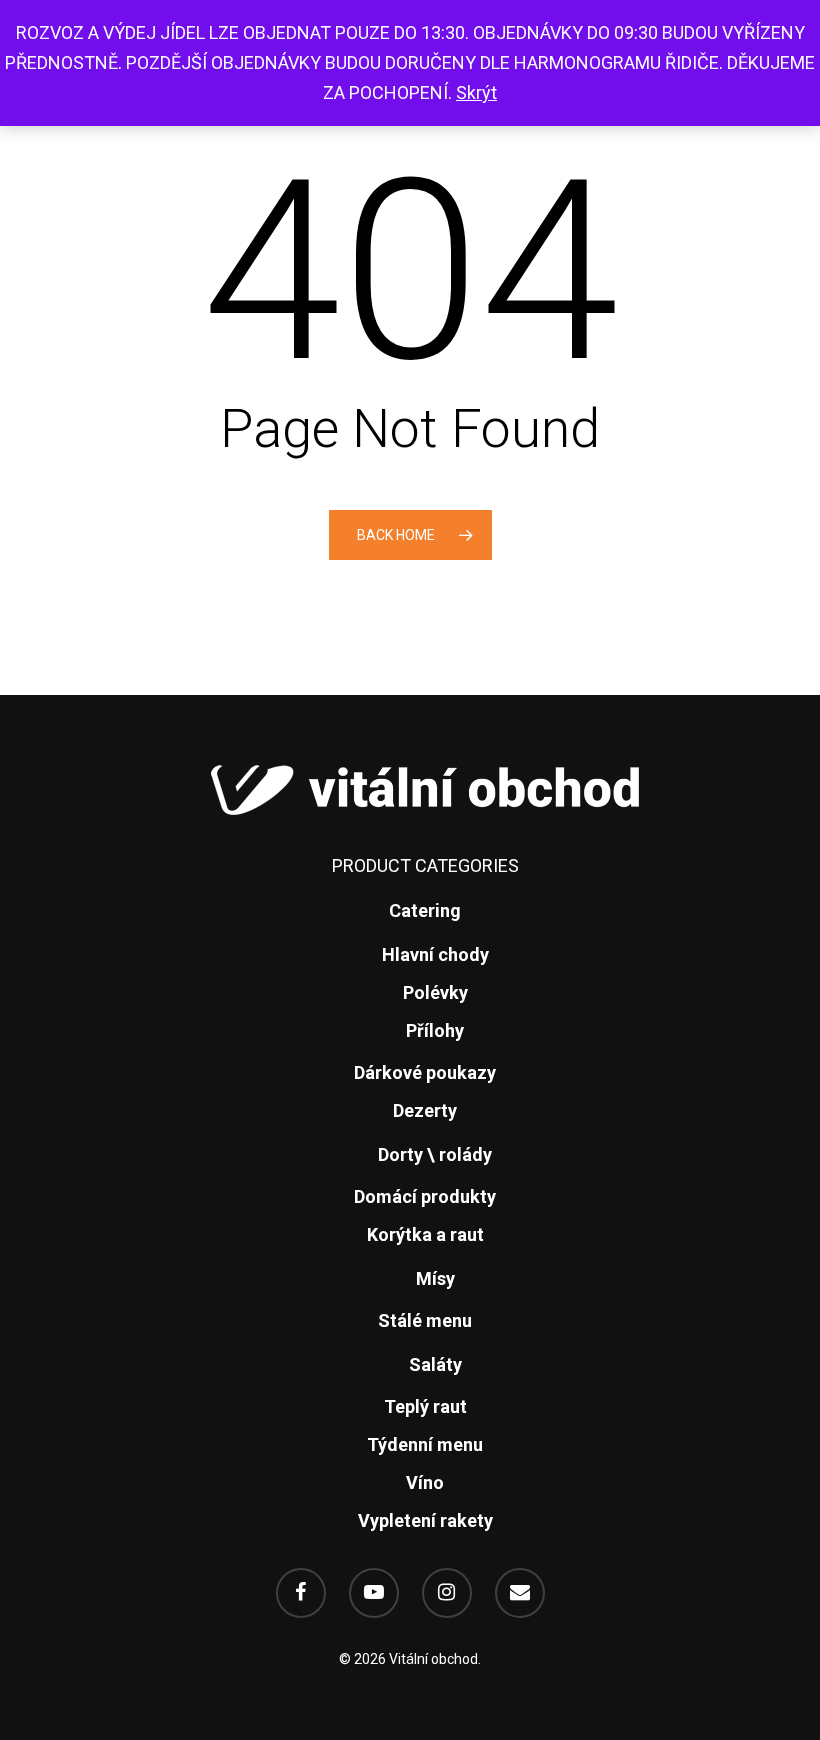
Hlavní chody (435, 954)
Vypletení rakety (425, 1520)
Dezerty (425, 1110)
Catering (425, 910)
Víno (425, 1482)
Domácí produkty (425, 1196)
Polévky (435, 992)
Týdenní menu (425, 1444)
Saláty (435, 1364)
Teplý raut (425, 1406)
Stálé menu (425, 1320)
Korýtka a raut (425, 1234)
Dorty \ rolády (435, 1154)
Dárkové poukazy (425, 1072)
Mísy (435, 1278)
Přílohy (435, 1030)
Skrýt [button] (476, 92)
